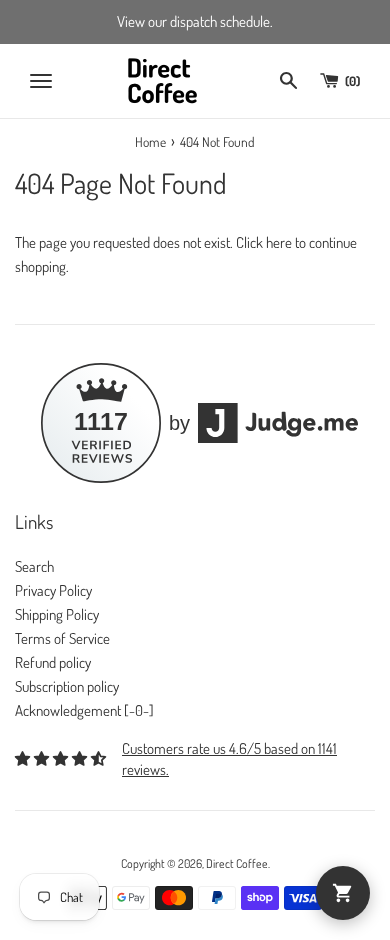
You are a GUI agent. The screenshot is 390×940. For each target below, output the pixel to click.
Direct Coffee (237, 863)
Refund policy (53, 662)
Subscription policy (67, 686)
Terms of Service (62, 638)
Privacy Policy (53, 590)
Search (34, 566)
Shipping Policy (57, 614)
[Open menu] (41, 81)
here (279, 242)
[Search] (288, 80)
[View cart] (343, 893)
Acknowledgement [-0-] (84, 710)
